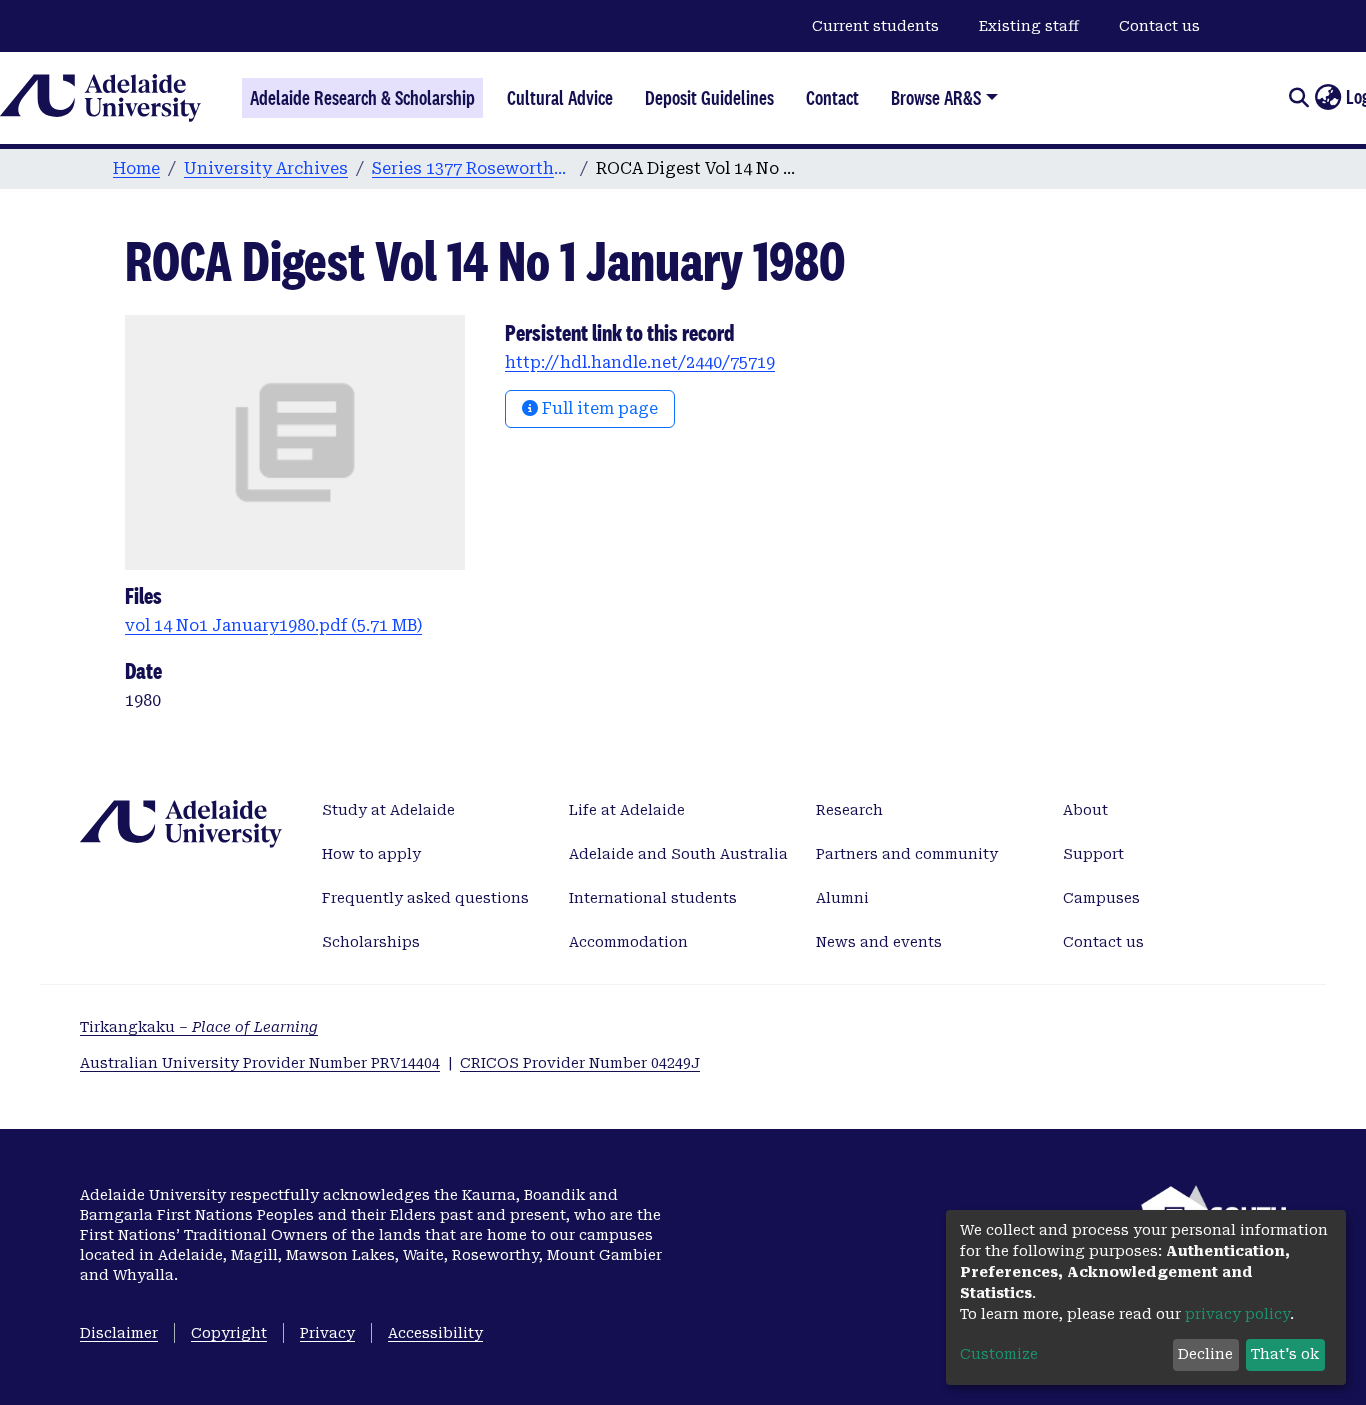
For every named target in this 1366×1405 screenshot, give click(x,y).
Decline (1205, 1354)
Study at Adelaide (388, 810)
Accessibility (435, 1333)
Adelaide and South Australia (678, 854)
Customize (999, 1354)
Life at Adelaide (627, 810)
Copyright (229, 1333)
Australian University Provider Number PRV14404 (260, 1063)
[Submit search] (1298, 98)
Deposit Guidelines (709, 98)
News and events (879, 942)
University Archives (266, 168)
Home (136, 168)
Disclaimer (119, 1333)
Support (1093, 854)
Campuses (1101, 898)
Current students (875, 26)
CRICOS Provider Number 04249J (580, 1063)
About (1085, 810)
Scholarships (371, 942)
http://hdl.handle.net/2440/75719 (640, 362)
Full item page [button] (598, 408)
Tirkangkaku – (199, 1027)
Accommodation (628, 942)
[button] (1327, 98)
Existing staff (1029, 26)
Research (849, 810)
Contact (832, 98)
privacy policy (1237, 1314)
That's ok (1285, 1354)
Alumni (842, 898)
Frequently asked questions (425, 898)
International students (653, 898)
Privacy (327, 1333)
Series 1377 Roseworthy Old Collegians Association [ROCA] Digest (472, 168)
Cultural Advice (560, 98)
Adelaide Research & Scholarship (362, 98)
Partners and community (907, 854)
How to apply (371, 854)
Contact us (1159, 26)
